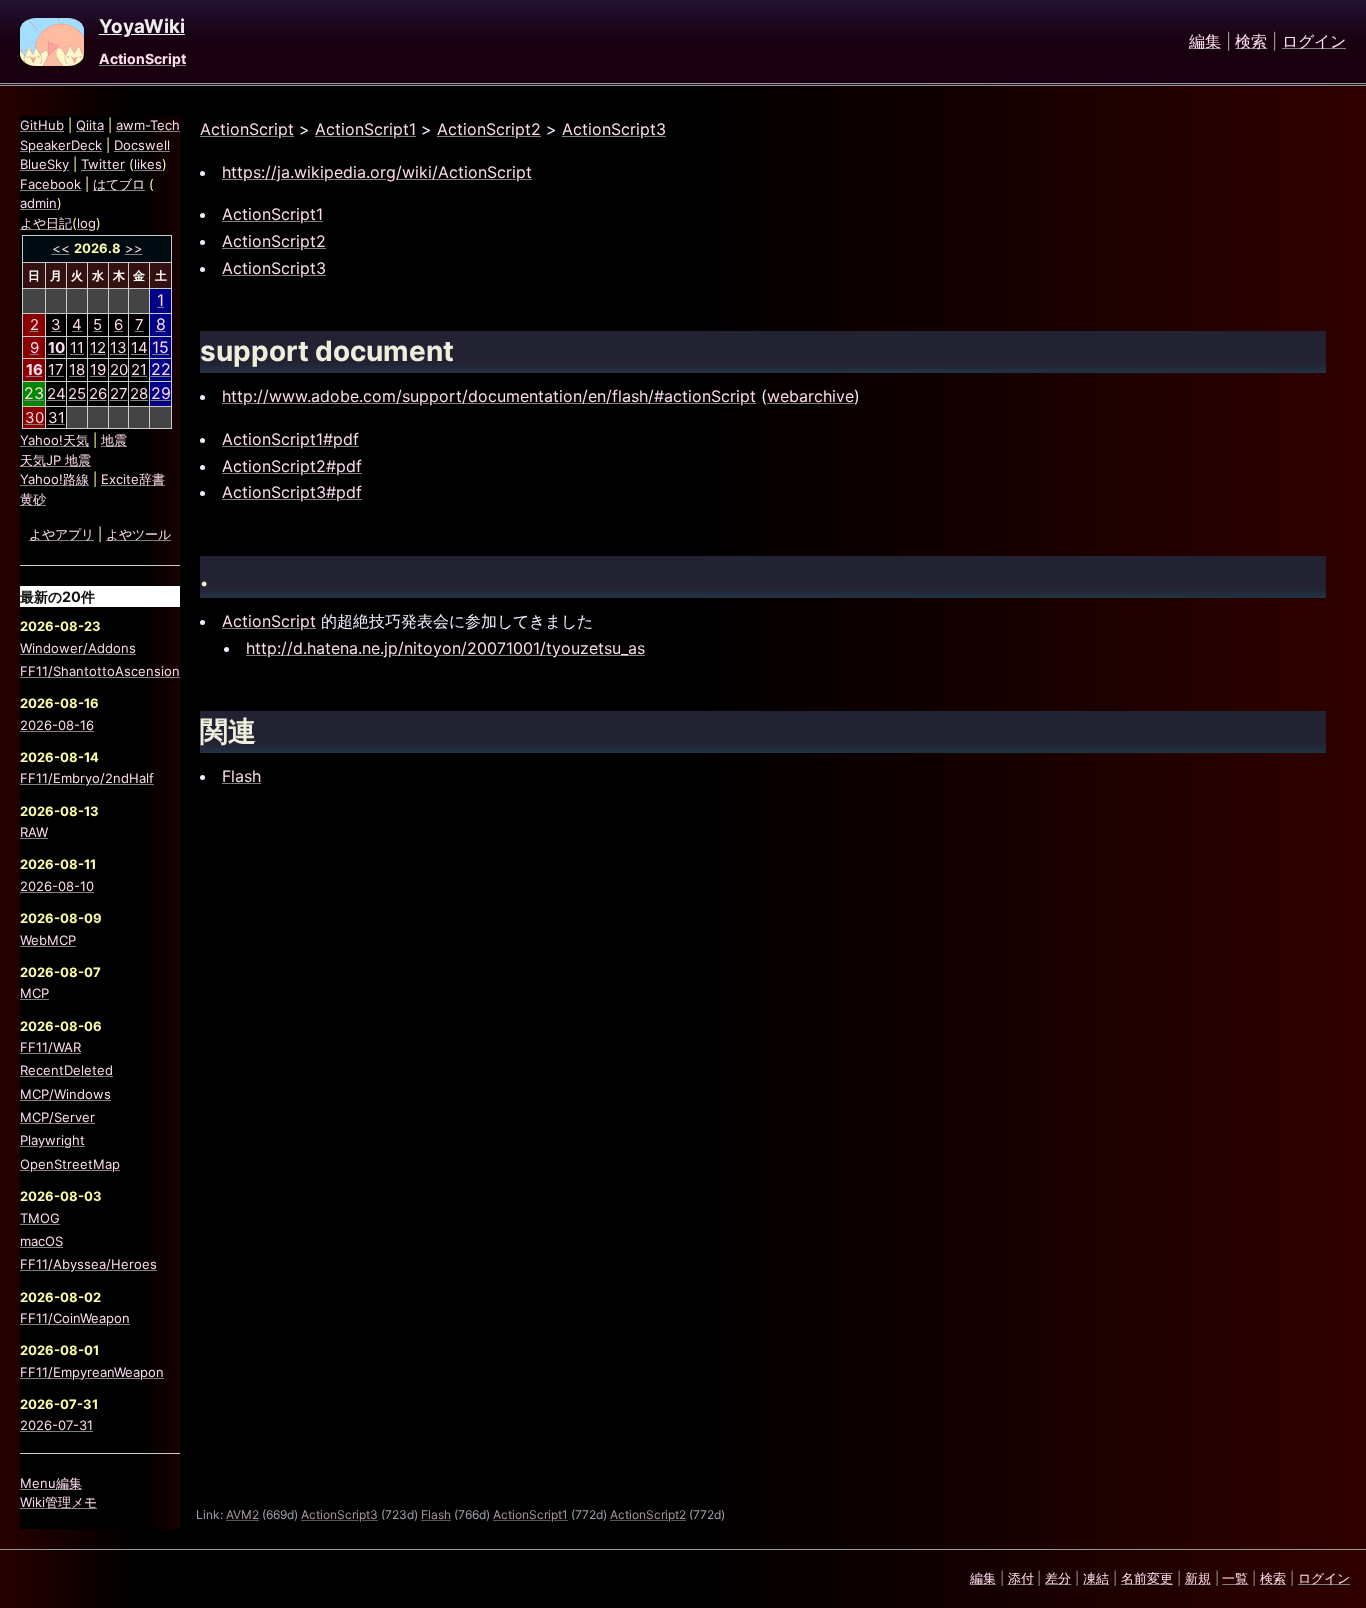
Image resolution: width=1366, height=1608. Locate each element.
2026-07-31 (56, 1425)
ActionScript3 (614, 129)
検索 (1251, 42)
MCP (34, 993)
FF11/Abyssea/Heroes (88, 1264)
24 (56, 393)
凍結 (1096, 1578)
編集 (1205, 42)
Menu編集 (51, 1483)
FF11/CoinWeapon (75, 1318)
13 (118, 347)
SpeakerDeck (61, 145)
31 (56, 417)
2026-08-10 (57, 886)
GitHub (42, 125)
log (86, 223)
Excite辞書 (133, 479)
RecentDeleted (66, 1070)
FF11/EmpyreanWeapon (92, 1372)
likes (148, 164)
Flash (241, 776)
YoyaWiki (142, 27)
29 (161, 393)
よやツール (138, 534)
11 (77, 347)
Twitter (103, 164)
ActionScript (142, 58)
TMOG (40, 1218)
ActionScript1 (365, 129)
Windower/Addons (78, 648)
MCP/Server (57, 1117)
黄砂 (33, 499)
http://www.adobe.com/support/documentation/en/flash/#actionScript (489, 396)
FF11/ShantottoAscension (100, 671)
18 (77, 369)
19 (98, 369)
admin (38, 203)
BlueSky (44, 164)
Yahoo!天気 (54, 440)
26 (98, 393)
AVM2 (242, 1514)
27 (119, 393)
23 (34, 393)
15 (160, 347)
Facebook (50, 184)
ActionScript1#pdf (290, 439)
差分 (1058, 1578)
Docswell (142, 145)
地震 (114, 440)
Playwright (52, 1140)
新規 (1198, 1578)
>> (134, 248)
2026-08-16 (57, 725)
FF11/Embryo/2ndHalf (87, 778)
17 (56, 369)
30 (34, 417)
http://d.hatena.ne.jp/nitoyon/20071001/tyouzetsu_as (445, 648)
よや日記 (46, 223)
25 (77, 393)
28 (139, 393)
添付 (1021, 1578)
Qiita (90, 125)
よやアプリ (61, 534)
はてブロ (119, 184)
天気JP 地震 (55, 460)
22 (161, 369)
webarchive (810, 396)
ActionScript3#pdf (292, 492)
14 (139, 347)
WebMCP (48, 940)
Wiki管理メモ (58, 1502)
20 (119, 369)
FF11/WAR (50, 1047)
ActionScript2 (489, 129)
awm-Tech (148, 125)
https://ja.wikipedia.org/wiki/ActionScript (377, 172)
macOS (41, 1241)
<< (61, 248)
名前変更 (1147, 1578)
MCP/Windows (65, 1094)
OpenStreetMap (70, 1164)
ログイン (1314, 42)
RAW (34, 832)
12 (98, 347)
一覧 (1235, 1578)
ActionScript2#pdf (292, 466)
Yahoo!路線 (54, 479)
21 (139, 369)
